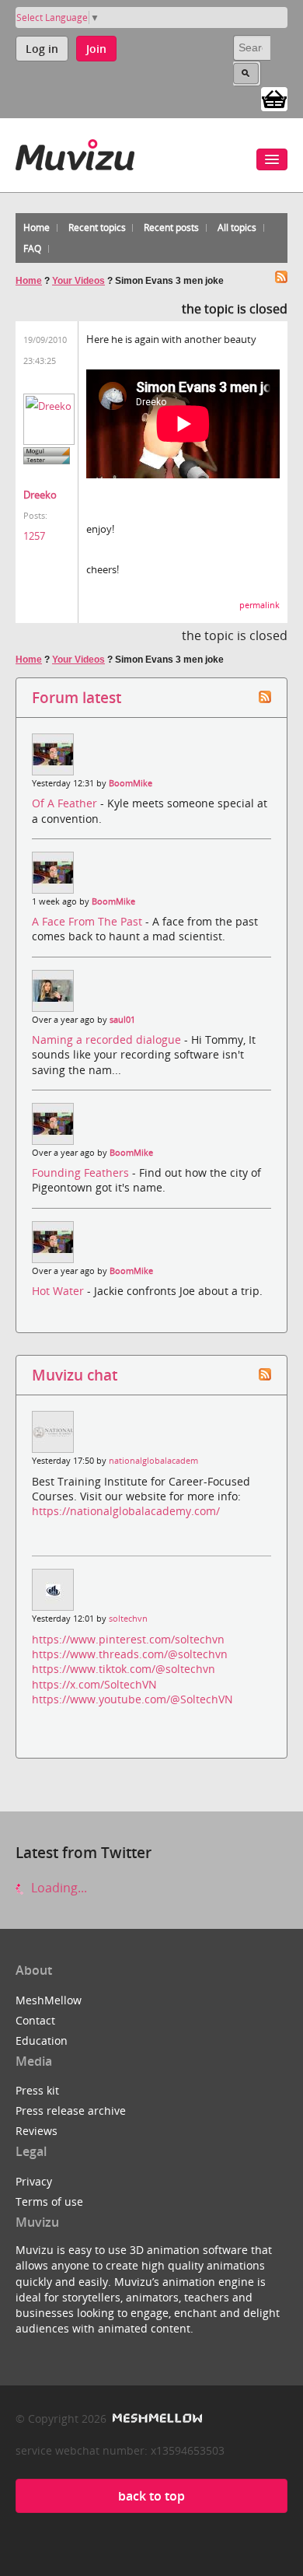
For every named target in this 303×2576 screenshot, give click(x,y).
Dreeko (40, 495)
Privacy (34, 2181)
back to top (151, 2496)
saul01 (122, 1020)
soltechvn (128, 1619)
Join (96, 49)
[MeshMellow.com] (156, 2418)
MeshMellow (49, 2000)
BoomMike (131, 783)
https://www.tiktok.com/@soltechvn (124, 1669)
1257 (34, 536)
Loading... (57, 1888)
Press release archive (71, 2110)
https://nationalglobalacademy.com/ (126, 1511)
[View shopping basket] (274, 98)
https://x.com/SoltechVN (94, 1684)
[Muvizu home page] (75, 152)
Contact (35, 2020)
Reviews (37, 2131)
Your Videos (78, 281)
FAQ (32, 248)
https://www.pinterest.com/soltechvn (128, 1639)
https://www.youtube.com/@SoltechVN (132, 1699)
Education (42, 2040)
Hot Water (59, 1291)
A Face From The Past (89, 921)
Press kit (37, 2090)
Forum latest (77, 697)
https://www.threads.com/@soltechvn (130, 1654)
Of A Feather (66, 803)
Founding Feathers (82, 1172)
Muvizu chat (75, 1375)
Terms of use (49, 2201)
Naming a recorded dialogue (108, 1039)
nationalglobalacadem (153, 1461)
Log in (42, 49)
